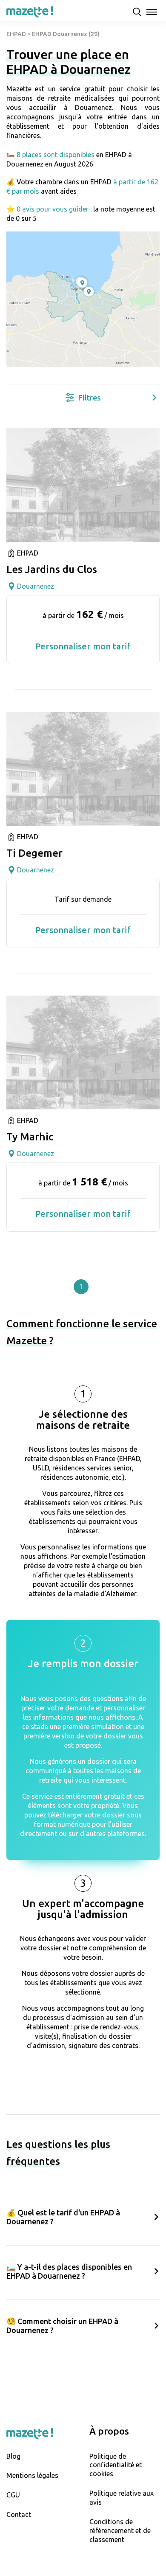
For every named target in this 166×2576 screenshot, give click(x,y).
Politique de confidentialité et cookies (116, 2465)
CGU (13, 2495)
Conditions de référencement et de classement (120, 2531)
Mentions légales (32, 2475)
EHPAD (16, 34)
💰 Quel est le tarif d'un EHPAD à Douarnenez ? (63, 2217)
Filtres (90, 398)
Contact (19, 2514)
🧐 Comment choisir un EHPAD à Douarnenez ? (62, 2326)
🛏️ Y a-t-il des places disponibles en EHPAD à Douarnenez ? (69, 2271)
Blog (13, 2456)
